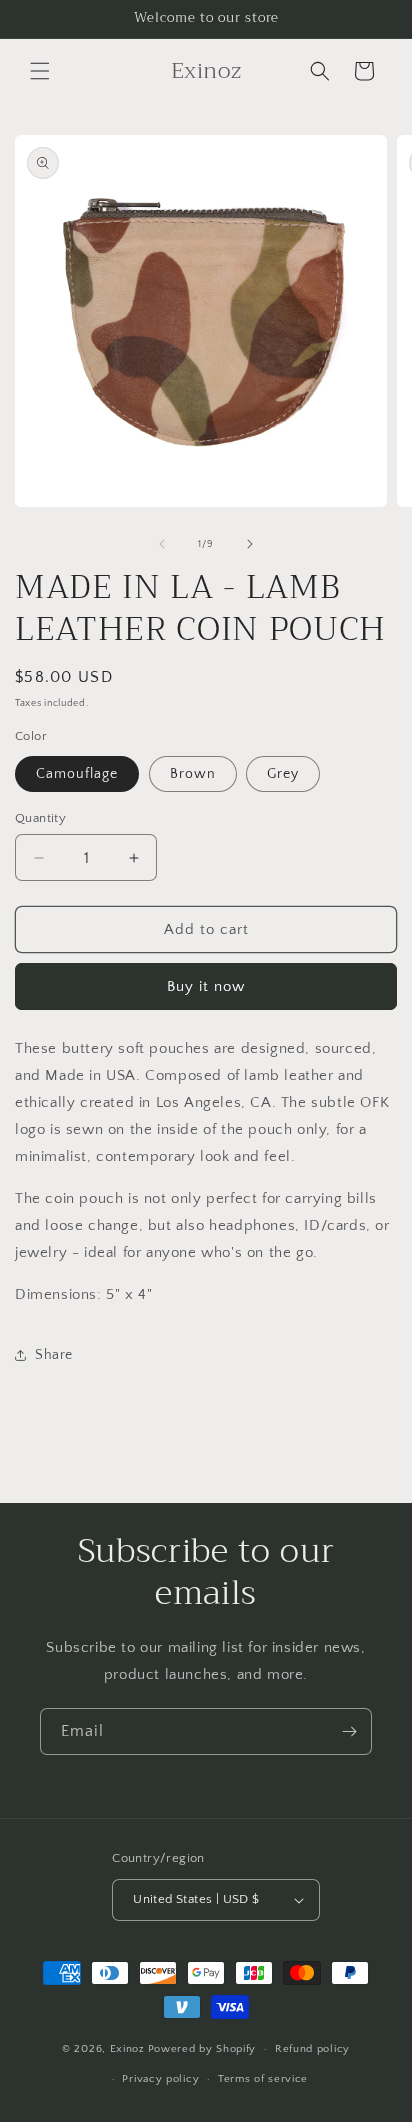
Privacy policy (160, 2079)
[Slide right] (250, 544)
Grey (283, 774)
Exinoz (127, 2049)
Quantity (40, 818)
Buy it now (206, 986)
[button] (40, 71)
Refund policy (312, 2049)
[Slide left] (162, 544)
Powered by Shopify (202, 2049)
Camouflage (77, 774)
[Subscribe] (349, 1731)
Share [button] (54, 1355)
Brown (193, 774)
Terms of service (263, 2079)
